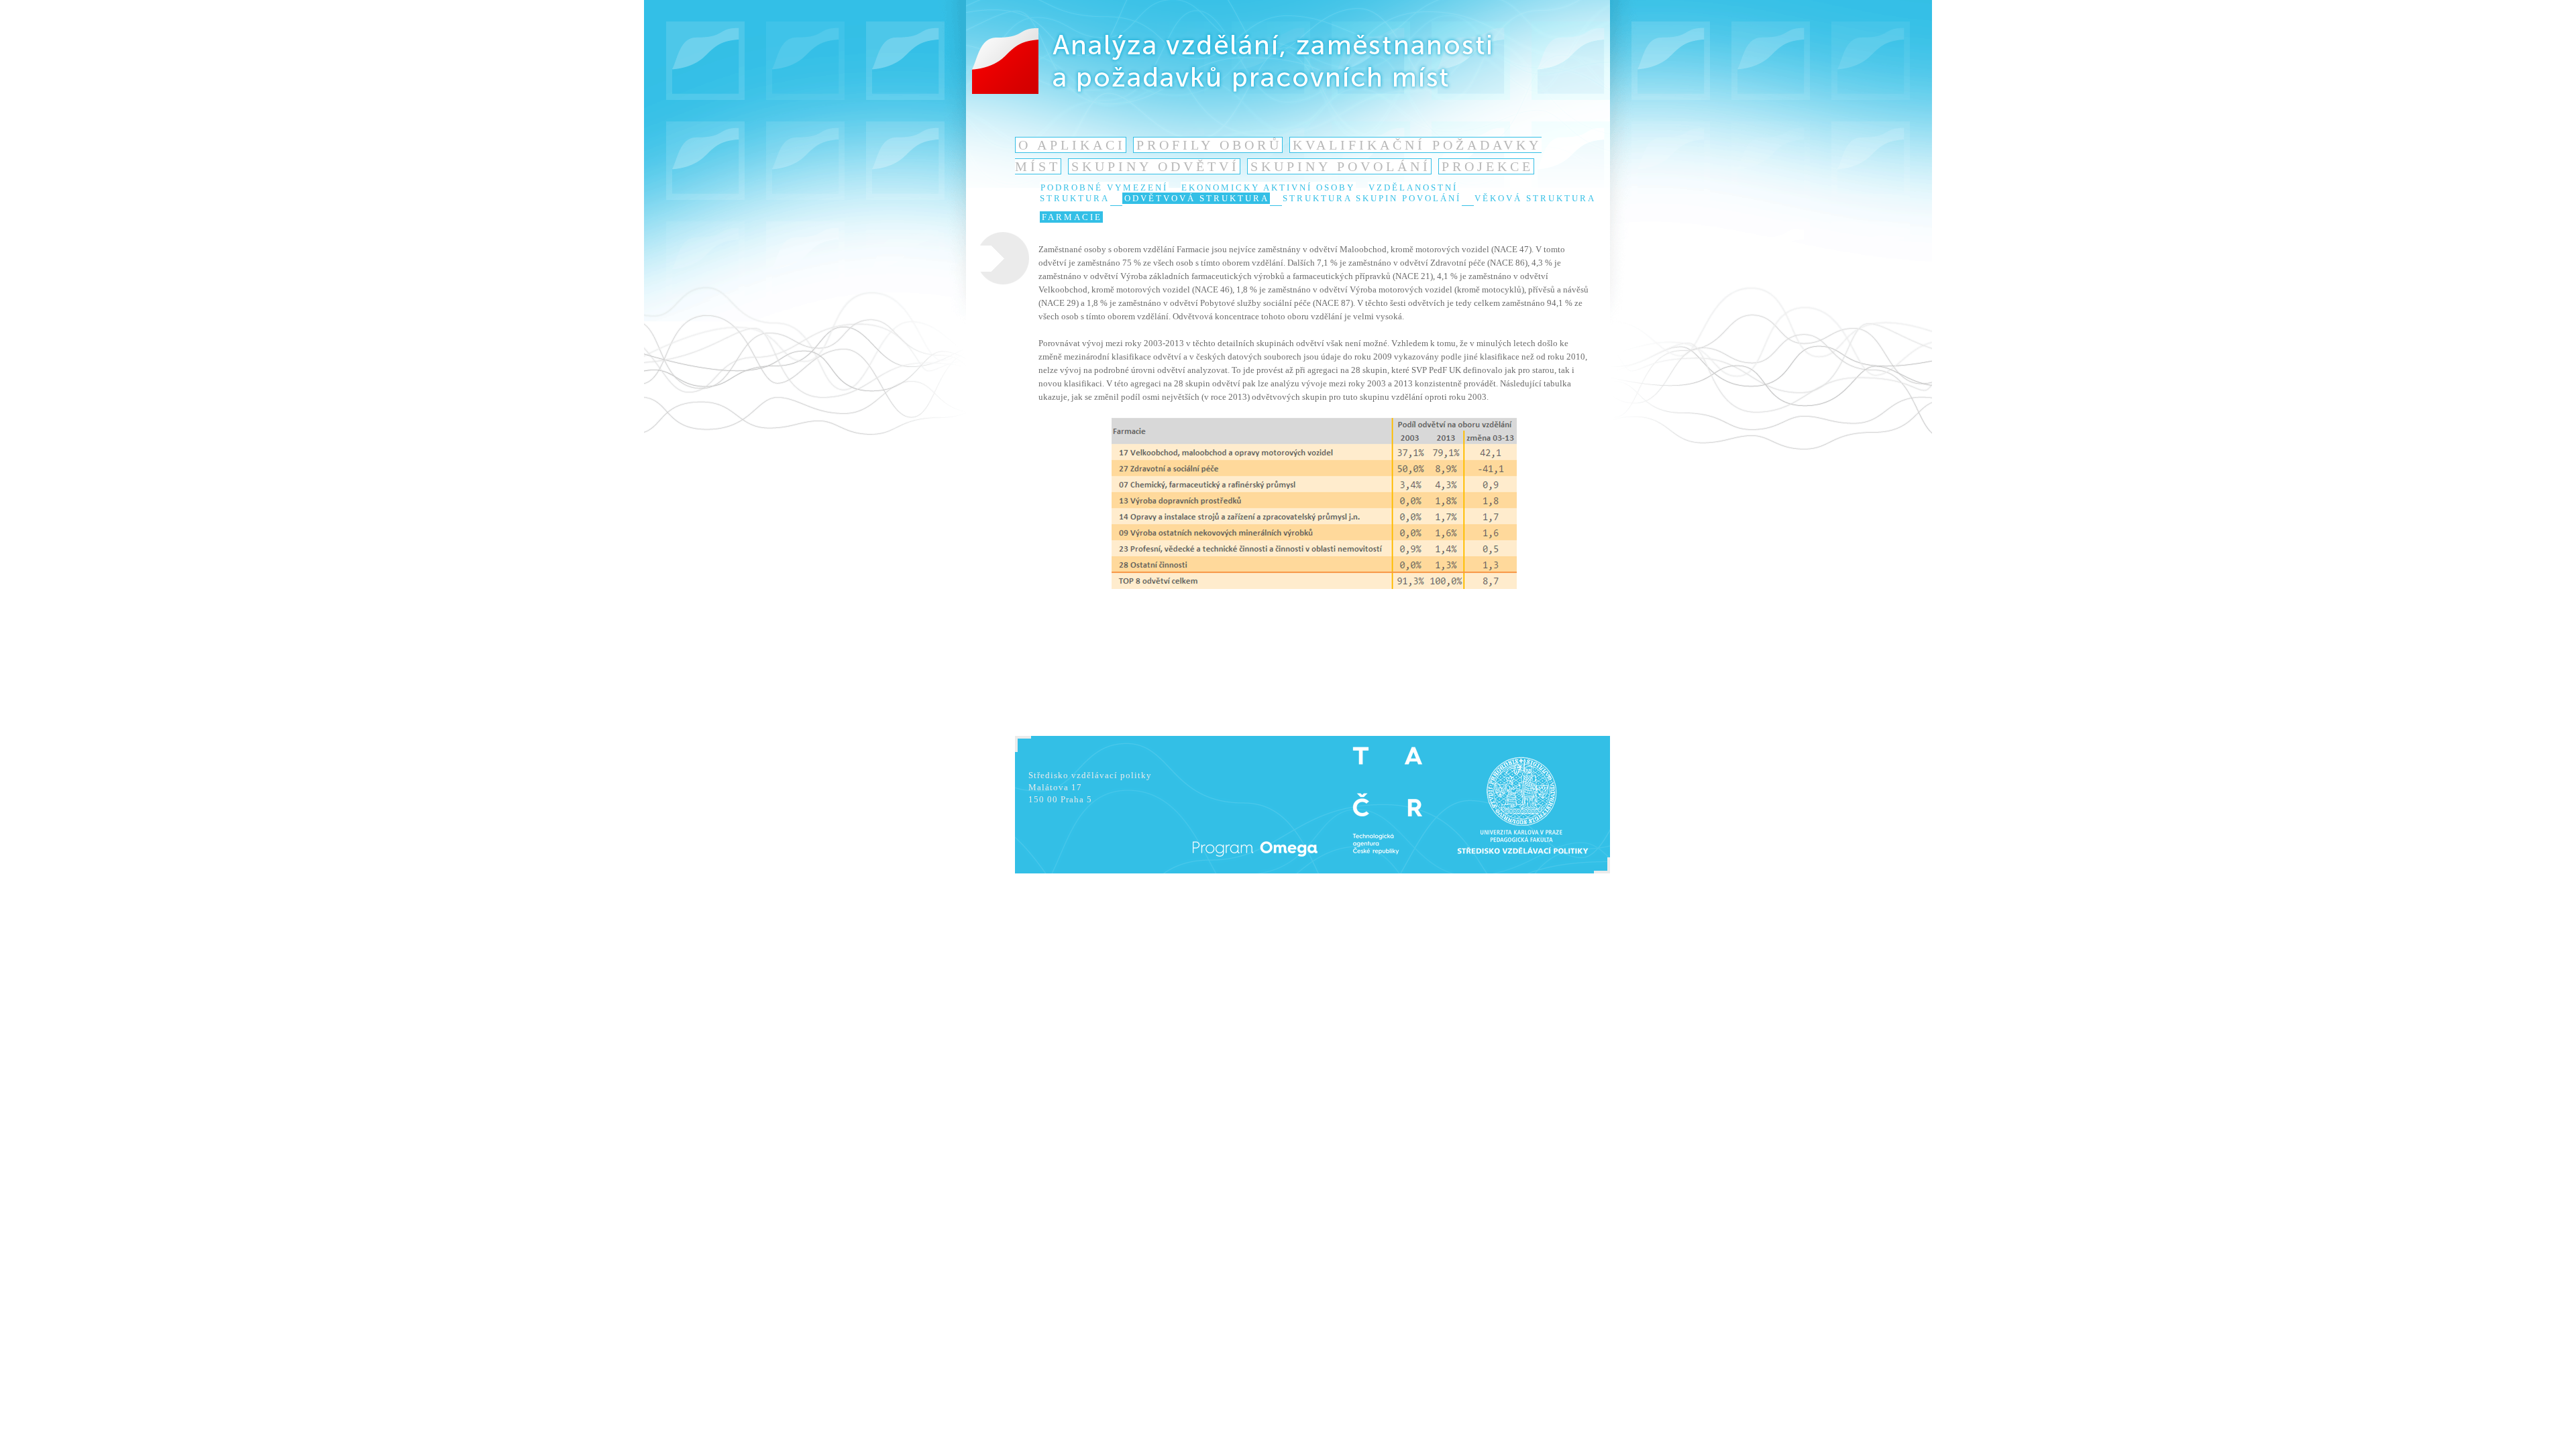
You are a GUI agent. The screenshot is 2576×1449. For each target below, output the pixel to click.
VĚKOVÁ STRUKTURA (1535, 198)
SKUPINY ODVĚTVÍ (1156, 166)
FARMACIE (1072, 217)
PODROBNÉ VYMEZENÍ (1104, 187)
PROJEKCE (1488, 166)
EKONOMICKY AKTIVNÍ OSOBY (1268, 187)
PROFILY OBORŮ (1209, 145)
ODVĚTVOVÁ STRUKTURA (1197, 198)
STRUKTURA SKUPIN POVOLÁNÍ (1372, 198)
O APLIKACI (1072, 145)
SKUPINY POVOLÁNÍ (1341, 166)
